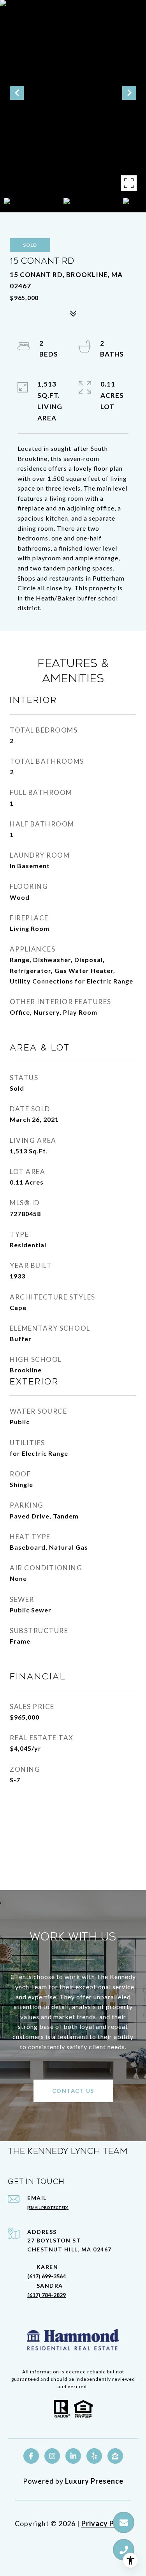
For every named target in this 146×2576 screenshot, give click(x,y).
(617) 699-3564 (47, 2276)
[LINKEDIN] (73, 2456)
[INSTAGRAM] (52, 2456)
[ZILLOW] (115, 2456)
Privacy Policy (106, 2523)
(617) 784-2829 (47, 2295)
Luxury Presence (94, 2481)
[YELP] (94, 2456)
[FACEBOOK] (31, 2456)
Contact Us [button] (73, 2091)
